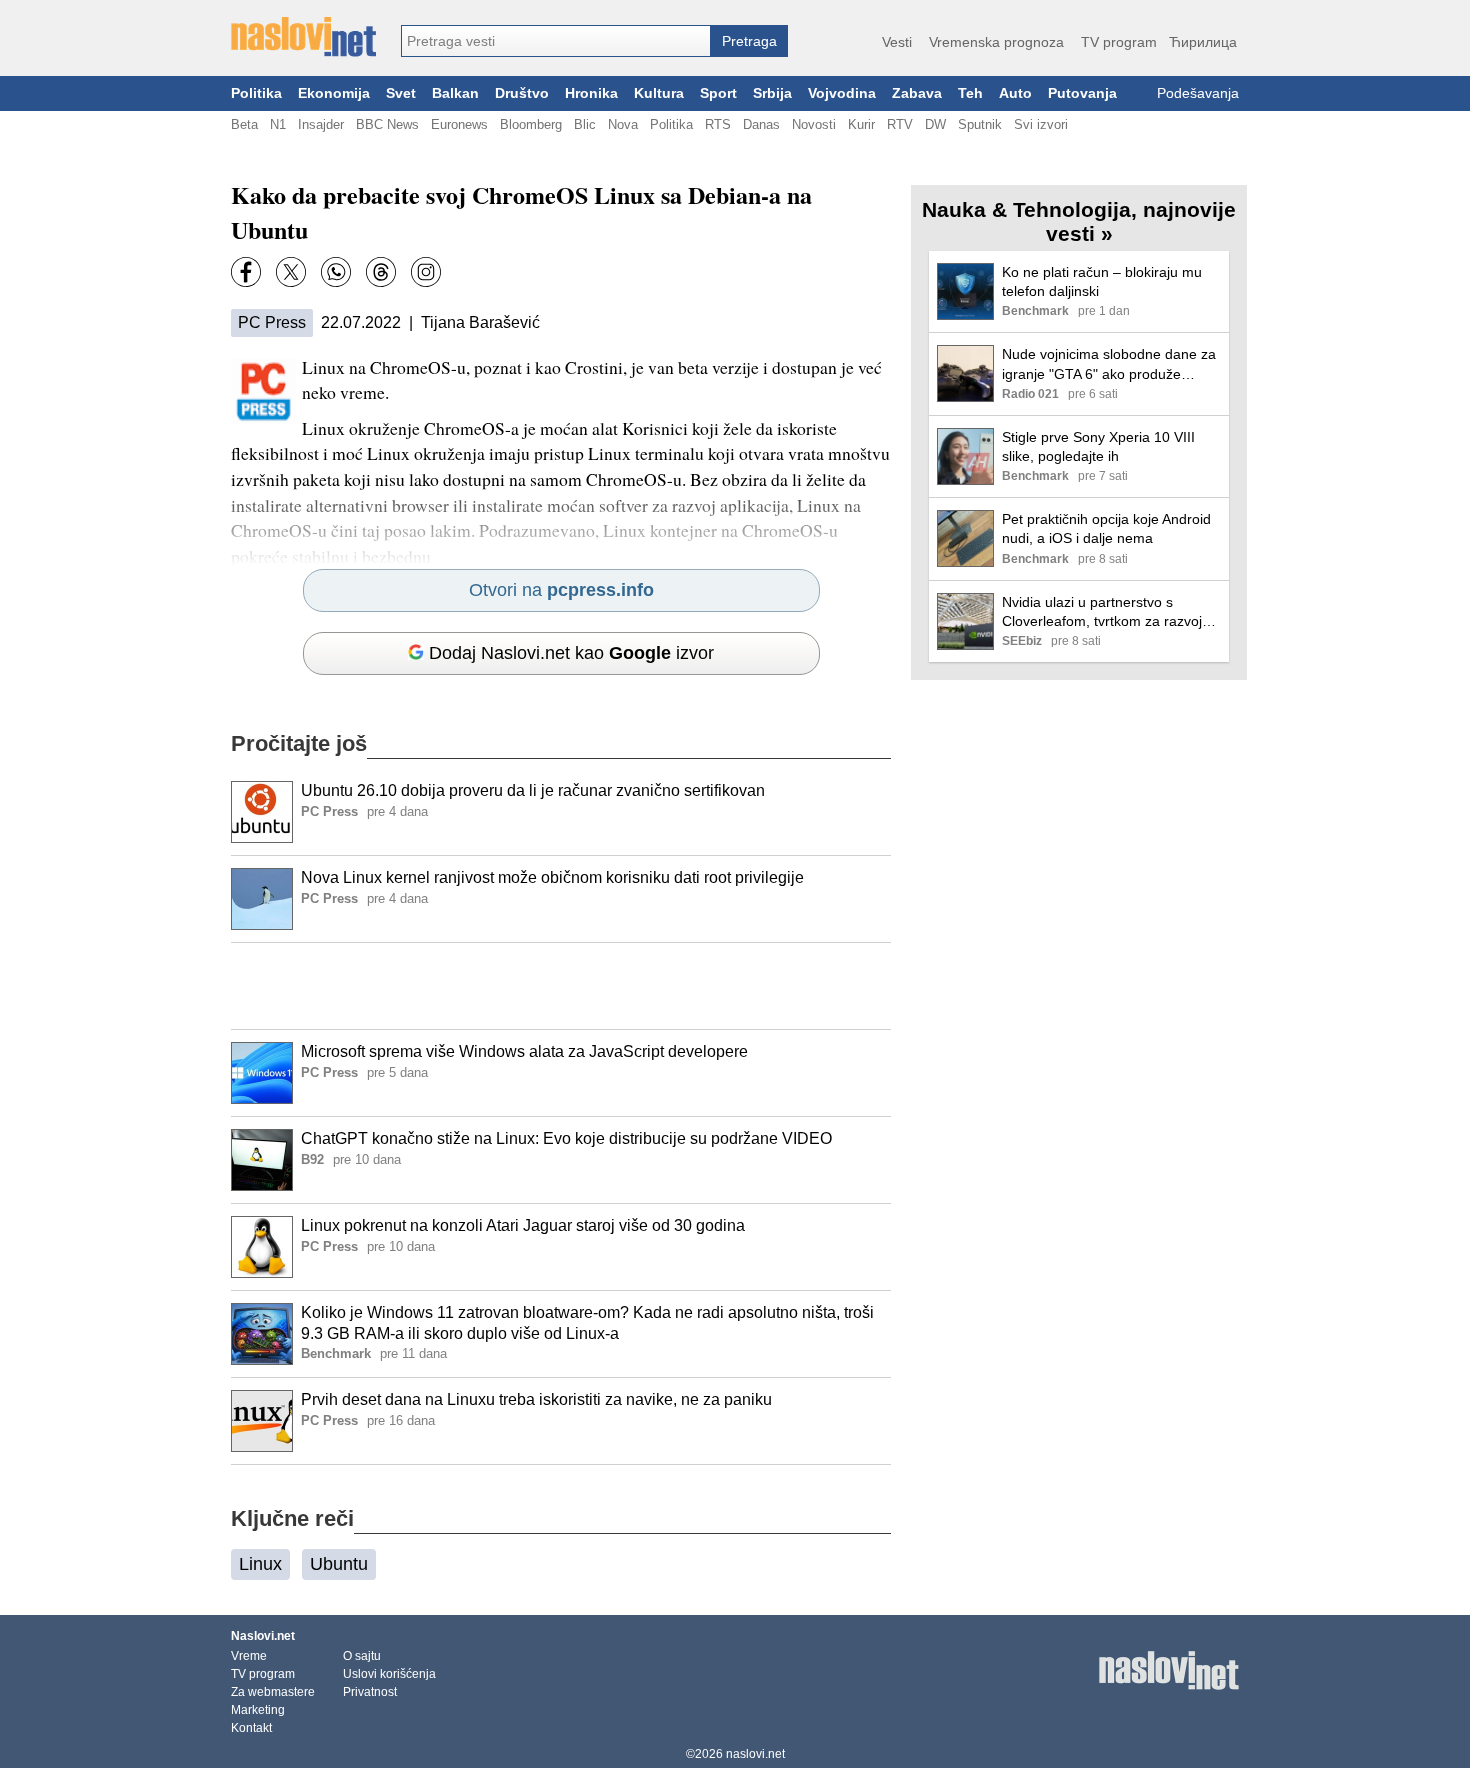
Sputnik (980, 124)
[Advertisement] (561, 986)
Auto (1015, 93)
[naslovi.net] (303, 37)
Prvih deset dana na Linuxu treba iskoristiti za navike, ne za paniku (536, 1399)
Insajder (321, 124)
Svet (401, 93)
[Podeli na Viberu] (336, 272)
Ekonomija (334, 93)
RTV (900, 124)
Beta (244, 124)
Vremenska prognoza (996, 42)
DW (935, 124)
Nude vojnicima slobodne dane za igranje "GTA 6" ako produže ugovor (1109, 364)
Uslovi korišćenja (389, 1674)
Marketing (258, 1710)
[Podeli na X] (291, 272)
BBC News (387, 124)
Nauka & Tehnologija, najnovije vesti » (1079, 221)
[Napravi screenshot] (426, 272)
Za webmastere (273, 1692)
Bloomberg (531, 124)
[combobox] (556, 41)
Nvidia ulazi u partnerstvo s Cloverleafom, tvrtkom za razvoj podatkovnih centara (1102, 612)
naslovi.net (755, 1754)
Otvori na (561, 590)
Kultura (659, 93)
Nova (623, 124)
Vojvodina (842, 93)
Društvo (522, 93)
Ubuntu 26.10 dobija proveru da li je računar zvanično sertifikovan (533, 790)
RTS (718, 124)
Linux (260, 1564)
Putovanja (1082, 93)
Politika (256, 93)
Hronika (591, 93)
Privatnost (370, 1692)
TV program (1119, 42)
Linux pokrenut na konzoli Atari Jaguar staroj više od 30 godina (523, 1225)
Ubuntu (339, 1564)
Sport (718, 93)
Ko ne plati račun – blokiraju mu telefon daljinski (1102, 281)
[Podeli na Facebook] (246, 272)
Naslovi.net (263, 1636)
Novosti (814, 124)
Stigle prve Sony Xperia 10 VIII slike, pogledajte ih (1098, 446)
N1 (278, 124)
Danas (761, 124)
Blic (585, 124)
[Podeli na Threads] (381, 272)
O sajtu (362, 1656)
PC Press (272, 322)
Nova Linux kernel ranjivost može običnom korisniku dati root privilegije (552, 877)
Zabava (917, 93)
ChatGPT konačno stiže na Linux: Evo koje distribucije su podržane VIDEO (566, 1138)
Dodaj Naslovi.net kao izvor (571, 653)
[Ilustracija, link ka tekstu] (262, 814)
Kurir (861, 124)
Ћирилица (1203, 42)
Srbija (772, 93)
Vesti (897, 42)
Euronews (459, 124)
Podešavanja (1198, 93)
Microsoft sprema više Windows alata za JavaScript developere (524, 1051)
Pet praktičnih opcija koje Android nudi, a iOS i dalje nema (1106, 528)
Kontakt (251, 1728)
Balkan (455, 93)
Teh (970, 93)
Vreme (249, 1656)
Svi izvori (1041, 124)
